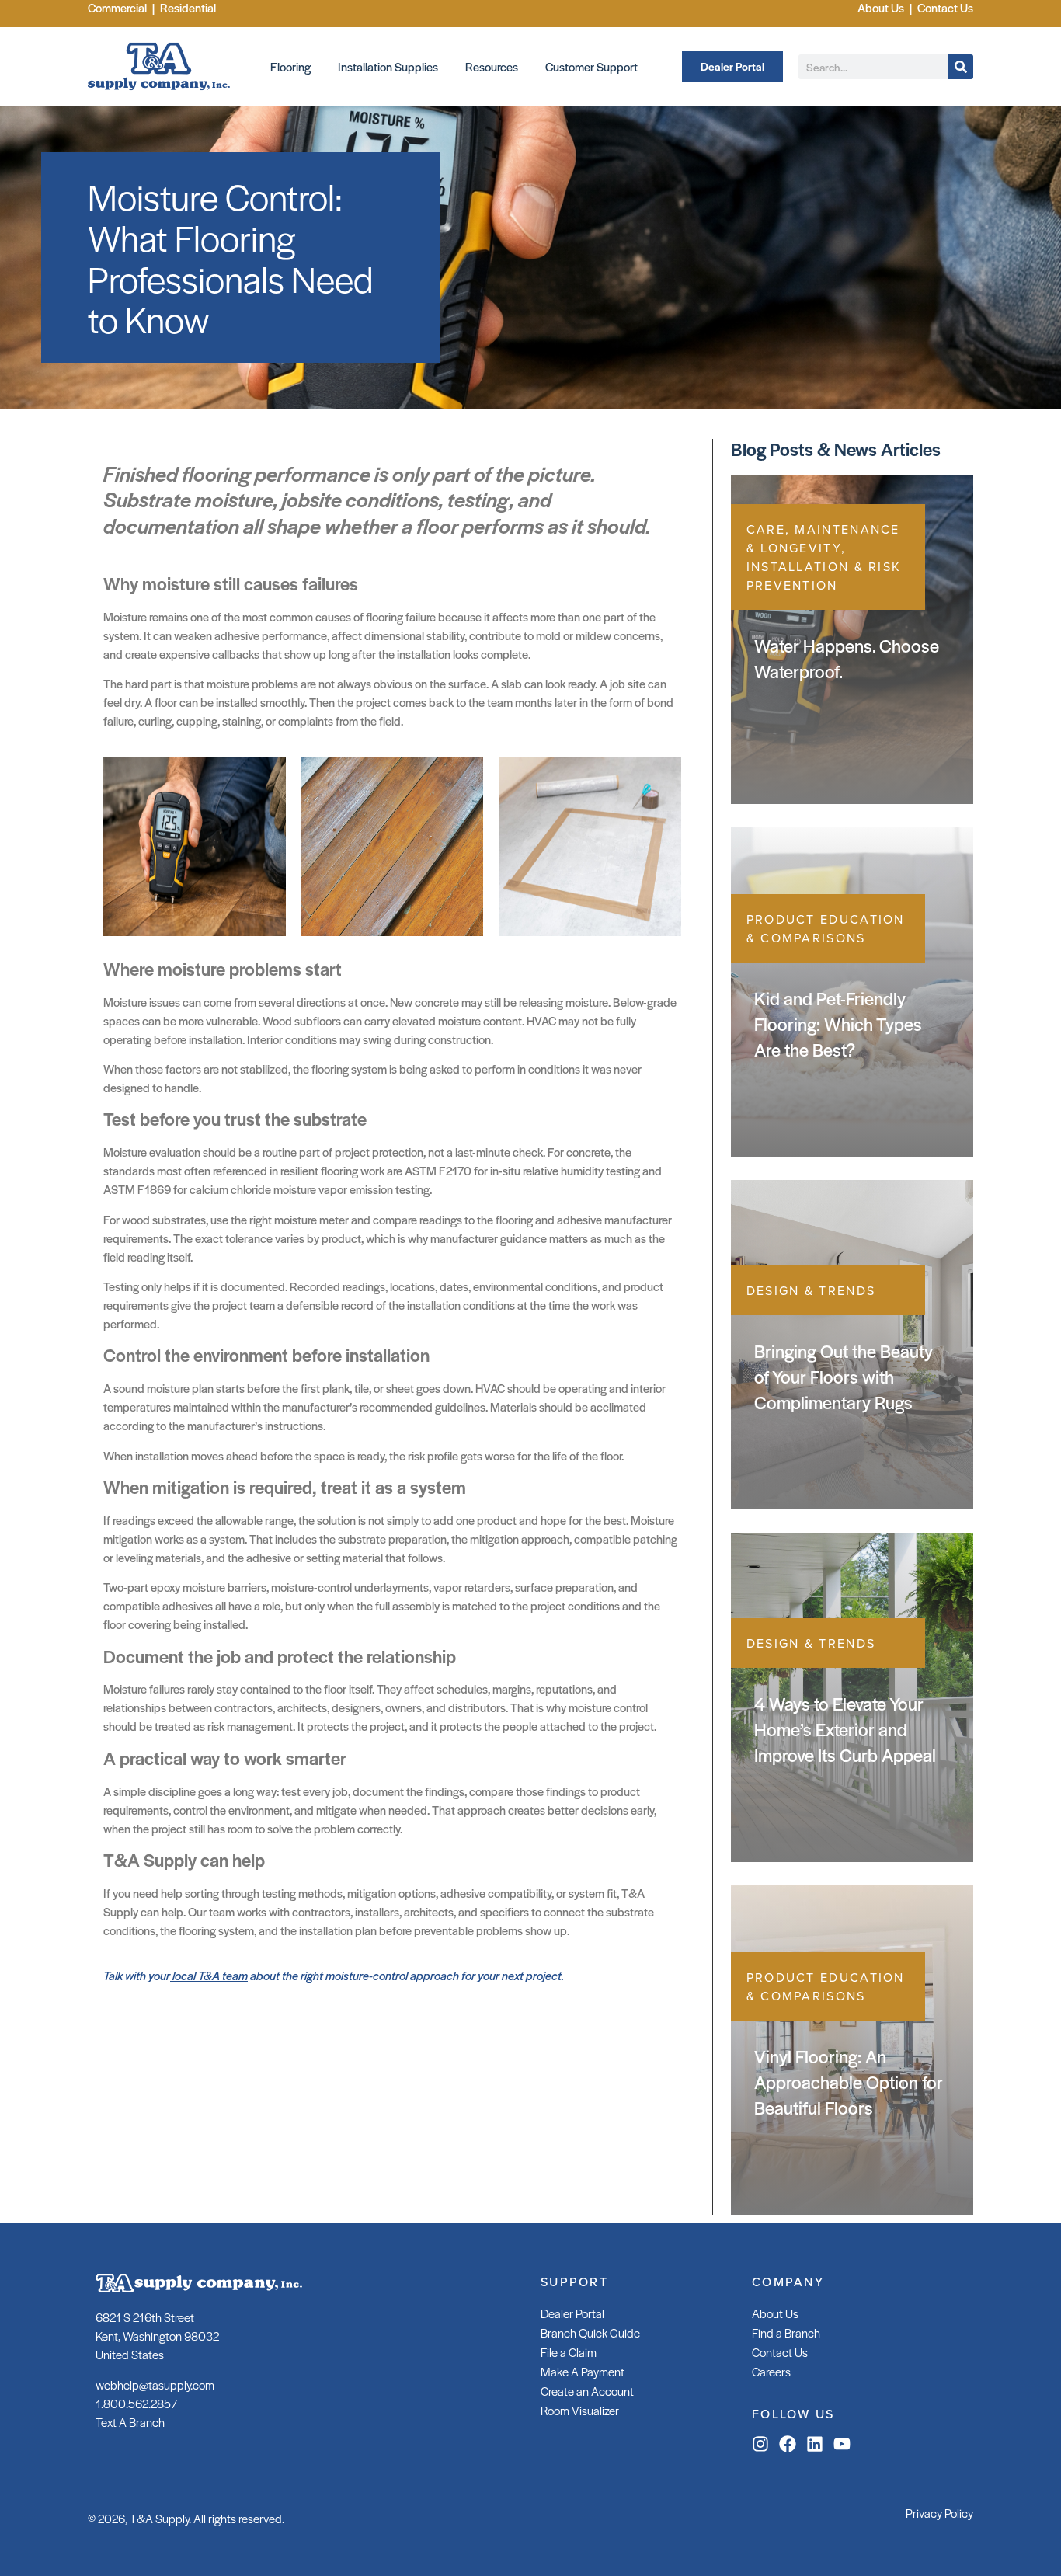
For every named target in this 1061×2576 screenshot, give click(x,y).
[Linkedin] (815, 2444)
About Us (775, 2313)
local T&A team (209, 1975)
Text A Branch (130, 2422)
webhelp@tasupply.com (155, 2385)
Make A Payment (583, 2371)
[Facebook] (788, 2444)
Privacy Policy (939, 2513)
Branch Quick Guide (590, 2332)
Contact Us (780, 2352)
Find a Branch (786, 2332)
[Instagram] (760, 2444)
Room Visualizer (580, 2410)
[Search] (961, 67)
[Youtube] (842, 2444)
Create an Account (587, 2391)
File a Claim (569, 2352)
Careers (771, 2371)
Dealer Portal (572, 2313)
